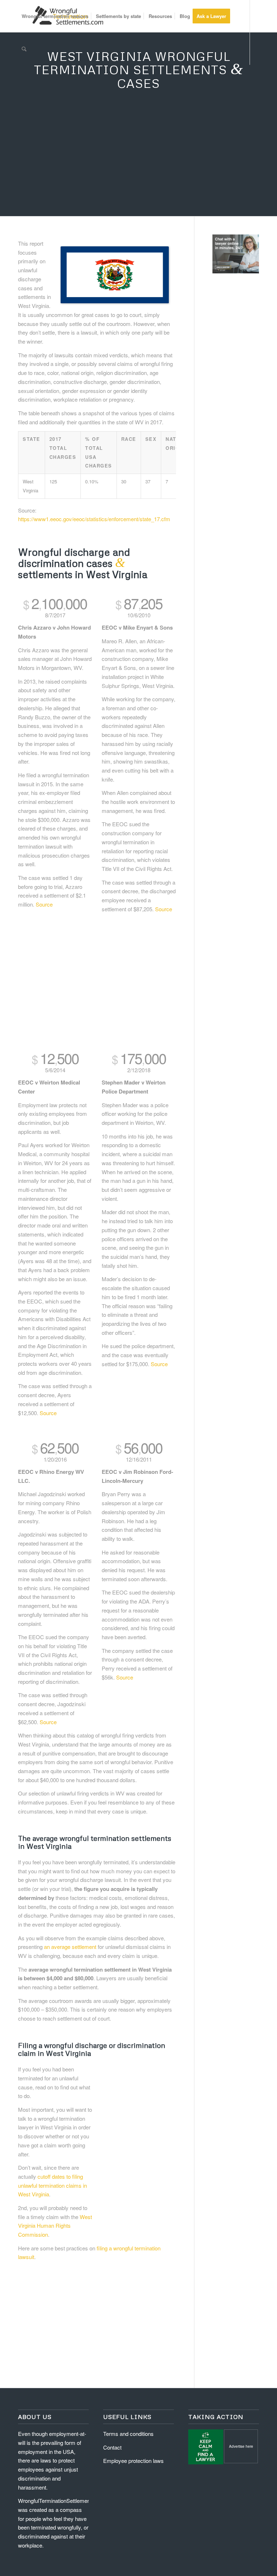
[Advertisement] (138, 162)
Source (44, 904)
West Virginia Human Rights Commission (55, 2226)
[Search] (24, 49)
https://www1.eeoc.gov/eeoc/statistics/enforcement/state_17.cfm (94, 519)
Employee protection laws (133, 2461)
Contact (112, 2447)
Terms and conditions (128, 2434)
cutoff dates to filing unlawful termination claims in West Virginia (52, 2185)
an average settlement (70, 1947)
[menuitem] (55, 16)
